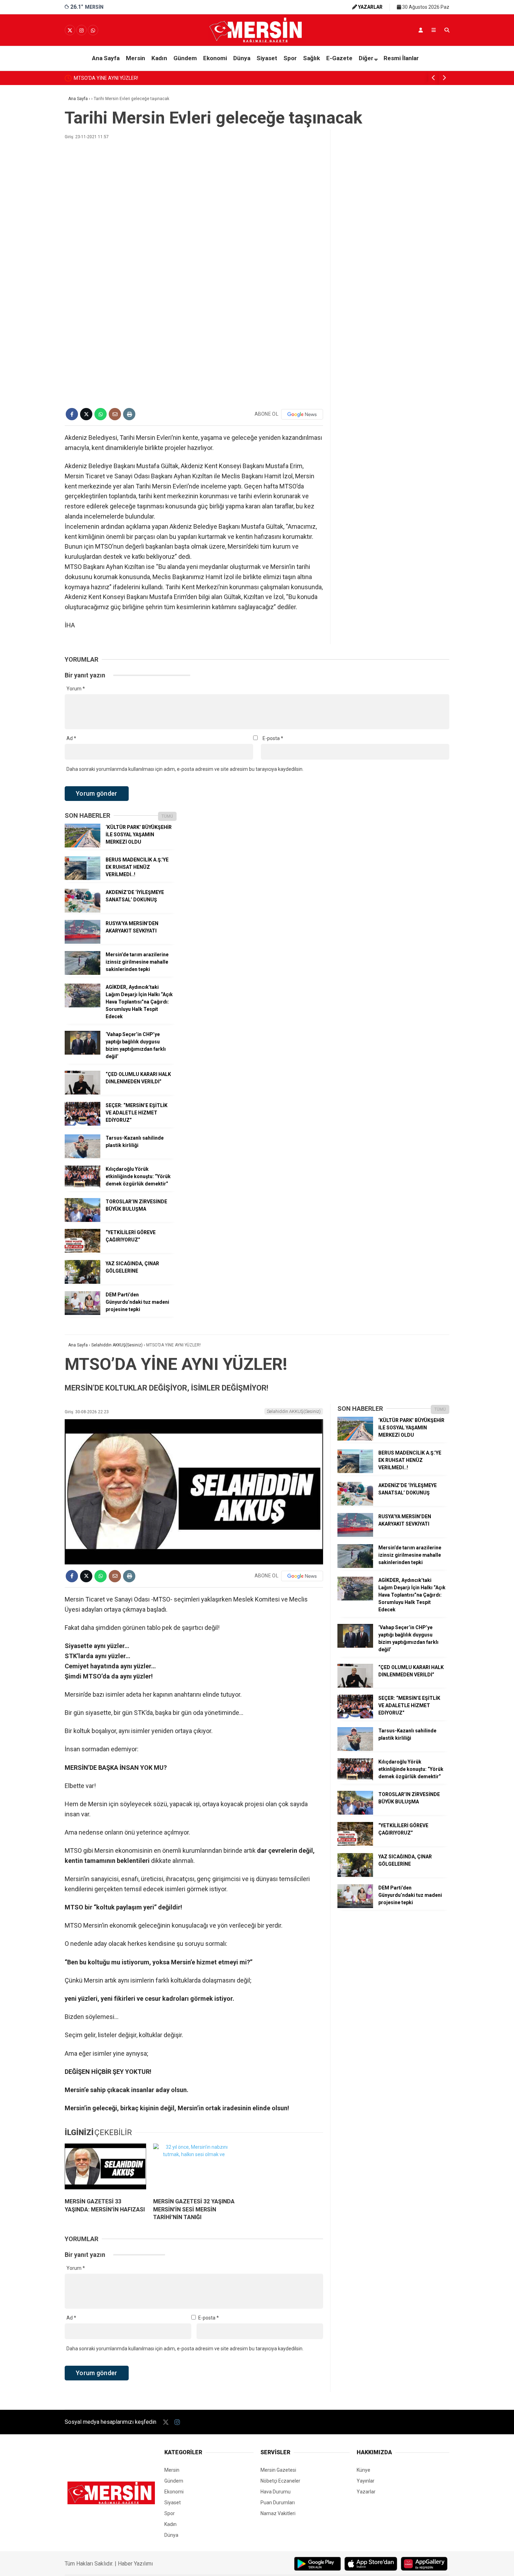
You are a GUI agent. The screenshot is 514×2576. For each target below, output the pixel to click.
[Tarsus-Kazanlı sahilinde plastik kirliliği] (83, 1156)
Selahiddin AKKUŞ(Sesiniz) (294, 1411)
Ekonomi (215, 58)
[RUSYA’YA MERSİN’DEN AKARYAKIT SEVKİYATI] (83, 942)
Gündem (185, 58)
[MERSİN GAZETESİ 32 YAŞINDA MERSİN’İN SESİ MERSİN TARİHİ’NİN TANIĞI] (194, 2168)
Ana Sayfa (106, 58)
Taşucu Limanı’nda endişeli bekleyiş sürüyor (142, 78)
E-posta (273, 738)
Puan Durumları (278, 2503)
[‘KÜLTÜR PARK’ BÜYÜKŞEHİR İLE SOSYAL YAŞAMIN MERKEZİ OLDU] (83, 846)
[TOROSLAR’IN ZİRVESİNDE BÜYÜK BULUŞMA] (83, 1220)
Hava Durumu (276, 2492)
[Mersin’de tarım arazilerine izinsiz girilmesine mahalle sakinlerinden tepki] (83, 973)
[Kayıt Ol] (421, 30)
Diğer (366, 58)
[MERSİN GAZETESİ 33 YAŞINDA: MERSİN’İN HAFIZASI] (105, 2168)
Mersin (135, 58)
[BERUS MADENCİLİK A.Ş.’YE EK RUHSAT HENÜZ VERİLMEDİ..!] (83, 878)
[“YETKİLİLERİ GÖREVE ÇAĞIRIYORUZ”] (83, 1251)
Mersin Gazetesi (278, 2470)
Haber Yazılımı (135, 2564)
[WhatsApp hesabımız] (93, 30)
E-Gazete (339, 58)
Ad (71, 738)
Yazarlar (366, 2492)
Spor (290, 58)
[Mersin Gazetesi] (257, 41)
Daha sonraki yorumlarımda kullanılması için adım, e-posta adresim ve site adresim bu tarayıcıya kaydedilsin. (185, 769)
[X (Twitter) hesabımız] (70, 30)
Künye (363, 2470)
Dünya (242, 58)
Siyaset (267, 58)
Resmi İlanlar (401, 58)
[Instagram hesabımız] (81, 30)
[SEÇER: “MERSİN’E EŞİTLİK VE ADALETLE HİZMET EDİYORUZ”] (83, 1124)
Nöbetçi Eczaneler (280, 2481)
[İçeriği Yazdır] (129, 414)
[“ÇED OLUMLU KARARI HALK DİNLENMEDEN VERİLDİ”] (83, 1093)
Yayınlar (366, 2481)
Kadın (159, 58)
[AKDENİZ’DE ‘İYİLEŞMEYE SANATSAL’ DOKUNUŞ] (83, 911)
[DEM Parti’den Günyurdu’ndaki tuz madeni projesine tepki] (83, 1313)
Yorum (76, 689)
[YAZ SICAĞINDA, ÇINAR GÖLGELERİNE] (83, 1282)
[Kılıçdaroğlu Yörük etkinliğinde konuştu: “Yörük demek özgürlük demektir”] (83, 1188)
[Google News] (302, 414)
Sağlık (312, 58)
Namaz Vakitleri (278, 2513)
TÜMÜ (167, 816)
